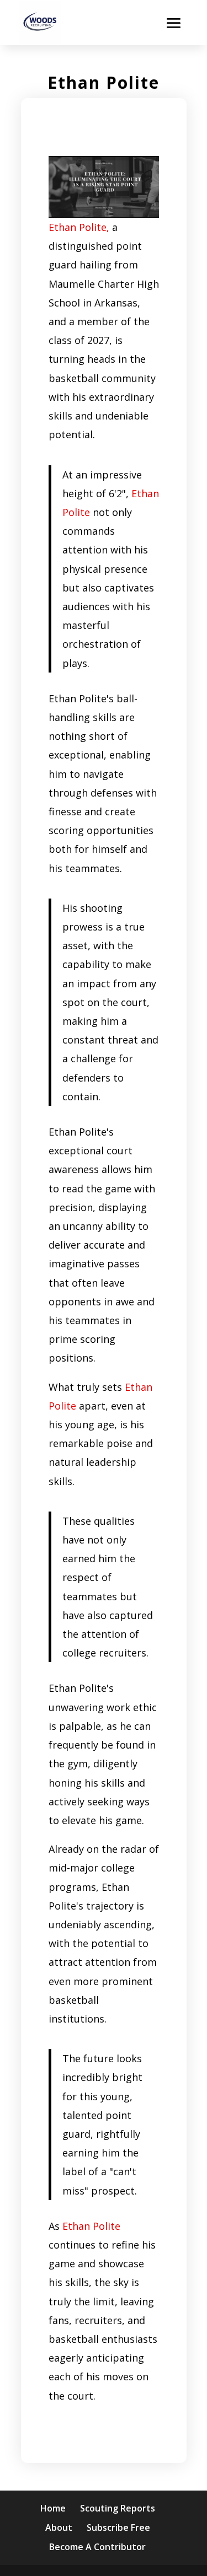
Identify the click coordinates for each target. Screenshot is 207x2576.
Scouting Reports (118, 2508)
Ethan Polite (91, 2226)
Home (53, 2508)
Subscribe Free (118, 2527)
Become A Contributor (97, 2547)
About (59, 2527)
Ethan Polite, (79, 227)
